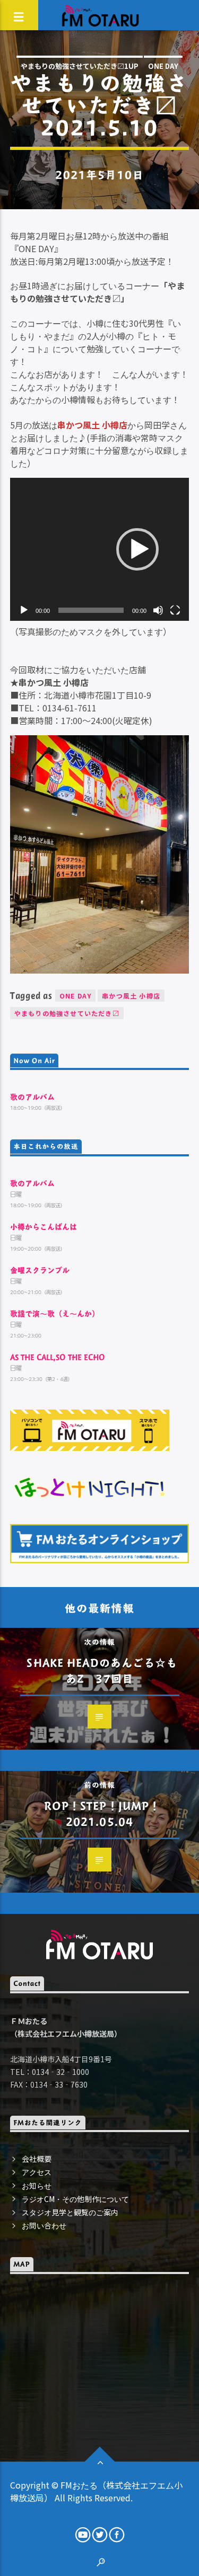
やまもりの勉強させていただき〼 (67, 1013)
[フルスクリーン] (175, 610)
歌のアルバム (32, 1097)
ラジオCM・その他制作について (75, 2199)
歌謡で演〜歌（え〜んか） (55, 1313)
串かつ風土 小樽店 (131, 996)
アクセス (37, 2172)
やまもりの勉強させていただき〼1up (80, 66)
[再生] (24, 610)
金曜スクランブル (40, 1270)
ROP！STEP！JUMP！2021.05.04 (102, 1813)
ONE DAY (163, 66)
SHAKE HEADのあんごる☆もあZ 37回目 (102, 1670)
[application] (100, 549)
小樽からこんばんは (44, 1227)
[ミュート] (158, 610)
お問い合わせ (44, 2225)
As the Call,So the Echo (58, 1357)
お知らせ (37, 2186)
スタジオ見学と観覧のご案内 (70, 2212)
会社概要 (37, 2159)
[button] (137, 549)
